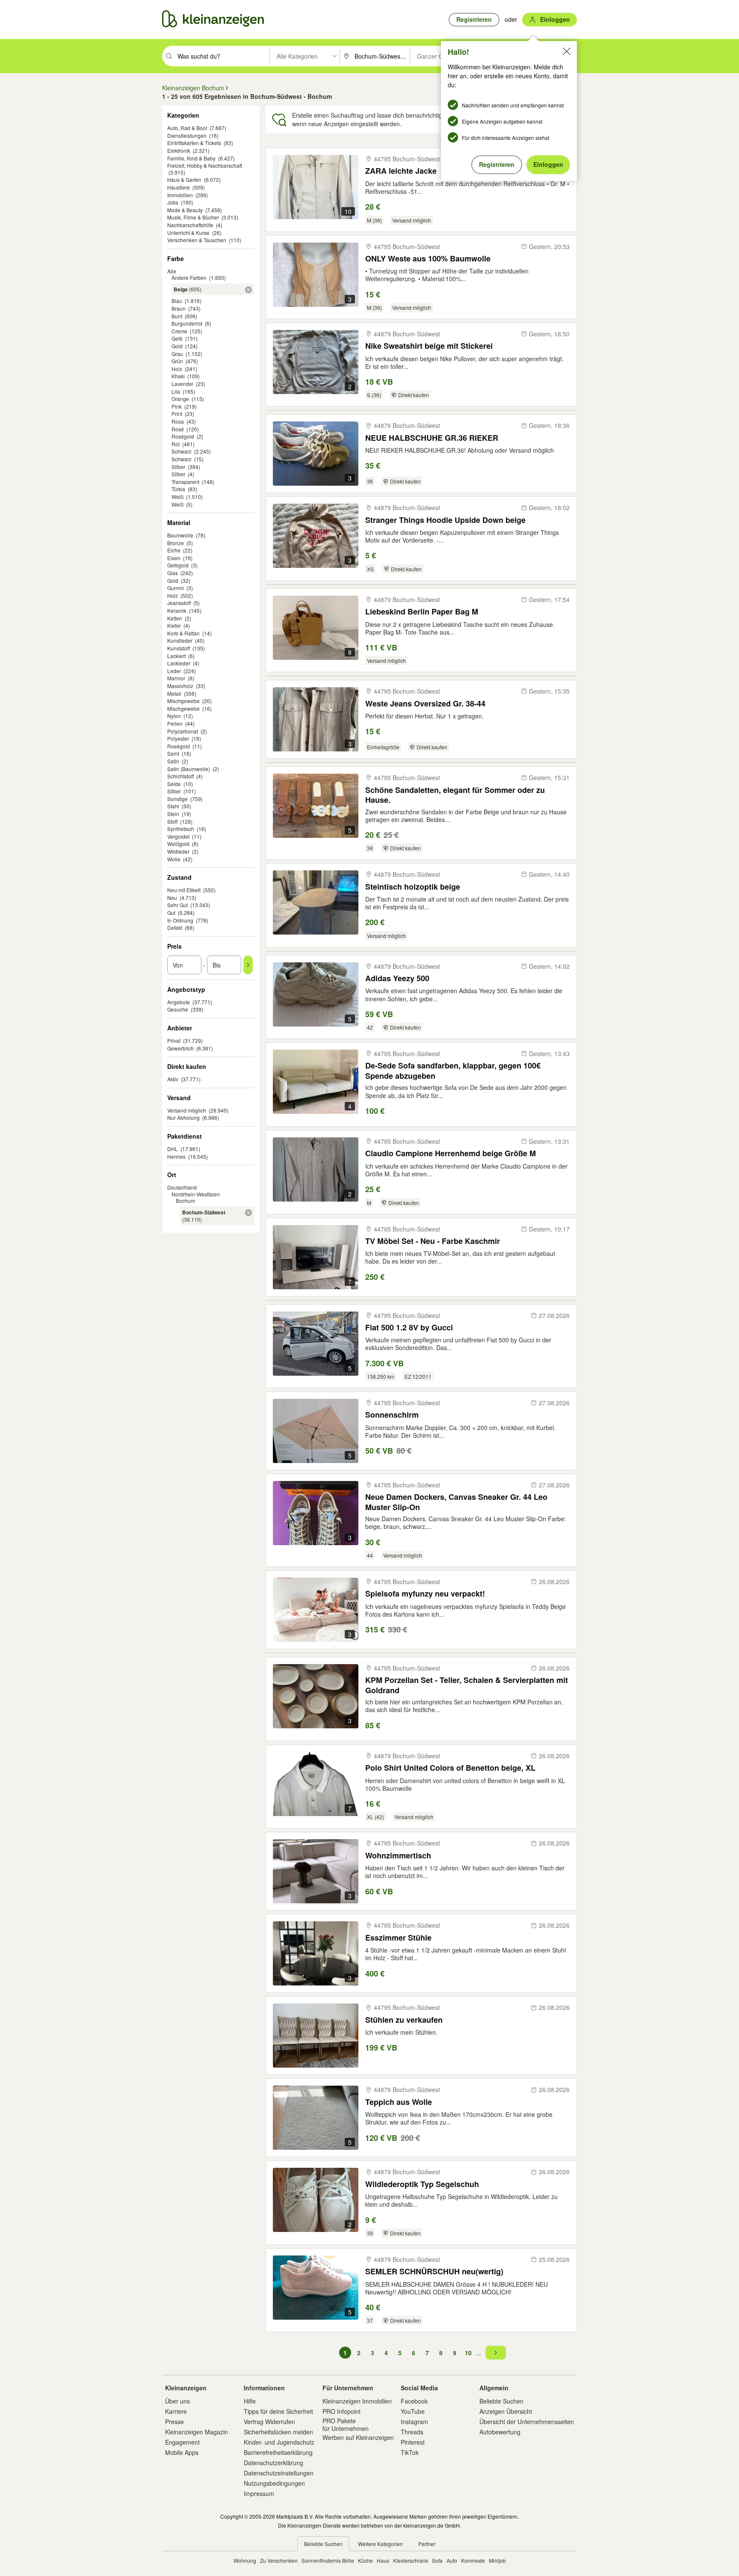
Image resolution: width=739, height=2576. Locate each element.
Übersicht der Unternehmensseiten (527, 2422)
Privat (174, 1040)
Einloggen (548, 164)
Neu (172, 898)
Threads (412, 2432)
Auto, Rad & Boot (187, 128)
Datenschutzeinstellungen (279, 2473)
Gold (173, 580)
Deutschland (182, 1187)
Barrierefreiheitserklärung (278, 2452)
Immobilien (180, 195)
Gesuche (178, 1009)
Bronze (176, 543)
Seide (174, 784)
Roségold (179, 746)
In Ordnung (180, 920)
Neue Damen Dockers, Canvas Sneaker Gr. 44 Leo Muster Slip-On (456, 1502)
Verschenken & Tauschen (197, 240)
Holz (173, 595)
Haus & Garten (184, 180)
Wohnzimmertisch (398, 1856)
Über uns (177, 2401)
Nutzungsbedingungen (274, 2483)
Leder (174, 671)
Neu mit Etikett (184, 890)
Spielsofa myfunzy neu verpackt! (425, 1594)
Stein (173, 814)
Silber (174, 791)
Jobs (173, 202)
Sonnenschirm (392, 1415)
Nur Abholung (183, 1117)
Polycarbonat (183, 731)
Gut (171, 913)
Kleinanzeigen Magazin (197, 2432)
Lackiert (176, 656)
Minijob (497, 2560)
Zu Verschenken (279, 2560)
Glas (173, 573)
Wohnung (245, 2560)
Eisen (174, 558)
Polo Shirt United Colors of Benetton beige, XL (450, 1768)
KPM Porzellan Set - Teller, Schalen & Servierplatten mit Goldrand (467, 1685)
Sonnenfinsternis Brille (328, 2560)
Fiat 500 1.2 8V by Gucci (409, 1328)
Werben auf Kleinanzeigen (358, 2437)
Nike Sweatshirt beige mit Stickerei (429, 346)
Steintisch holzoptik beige (413, 887)
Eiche (174, 550)
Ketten (175, 618)
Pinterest (413, 2442)
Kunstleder (180, 640)
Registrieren (497, 164)
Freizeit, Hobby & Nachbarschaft (205, 165)
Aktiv (173, 1079)
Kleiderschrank (411, 2560)
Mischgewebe (183, 701)
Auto (452, 2560)
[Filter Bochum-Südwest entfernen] (248, 1213)
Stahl (173, 806)
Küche (365, 2560)
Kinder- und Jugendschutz (279, 2442)
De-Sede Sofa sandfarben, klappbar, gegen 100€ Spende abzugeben (453, 1070)
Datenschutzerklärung (273, 2463)
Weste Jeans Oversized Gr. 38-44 (425, 704)
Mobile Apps (182, 2452)
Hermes (176, 1156)
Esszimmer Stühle (398, 1938)
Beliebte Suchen (501, 2401)
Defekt (175, 927)
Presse (174, 2422)
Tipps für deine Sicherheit (278, 2411)
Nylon (174, 716)
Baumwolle (180, 535)
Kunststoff (179, 648)
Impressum (259, 2493)
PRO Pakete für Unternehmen (346, 2425)
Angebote (179, 1002)
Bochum (185, 1200)
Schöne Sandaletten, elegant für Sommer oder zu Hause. (455, 795)
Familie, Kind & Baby (191, 158)
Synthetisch (181, 829)
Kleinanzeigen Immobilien (357, 2401)
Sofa (437, 2560)
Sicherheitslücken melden (278, 2432)
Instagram (414, 2422)
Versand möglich (187, 1110)
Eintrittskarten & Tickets (194, 143)
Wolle (174, 859)
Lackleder (179, 663)
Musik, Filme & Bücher (193, 217)
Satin (173, 761)
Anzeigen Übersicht (506, 2411)
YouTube (413, 2411)
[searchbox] (223, 56)
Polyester (178, 738)
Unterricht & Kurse (188, 233)
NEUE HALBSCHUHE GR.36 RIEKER (432, 438)
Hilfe (250, 2401)
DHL (173, 1149)
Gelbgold (178, 565)
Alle (172, 271)
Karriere (176, 2411)
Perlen (175, 723)
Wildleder (178, 851)
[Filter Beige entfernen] (248, 290)
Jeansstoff (179, 603)
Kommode (473, 2560)
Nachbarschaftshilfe (190, 225)
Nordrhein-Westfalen (196, 1194)
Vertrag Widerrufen (269, 2422)
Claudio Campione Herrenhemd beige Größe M (451, 1153)
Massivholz (180, 686)
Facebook (414, 2401)
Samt (173, 753)
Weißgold (178, 844)
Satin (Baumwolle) (189, 769)
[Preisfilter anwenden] (248, 965)
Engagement (182, 2442)
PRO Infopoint (341, 2411)
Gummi (176, 588)
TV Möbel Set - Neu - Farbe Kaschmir (433, 1241)
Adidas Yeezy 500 (397, 978)
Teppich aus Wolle (399, 2102)
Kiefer (174, 625)
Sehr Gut (177, 905)
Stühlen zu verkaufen (404, 2020)
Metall (174, 693)
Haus (383, 2560)
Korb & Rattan (183, 633)
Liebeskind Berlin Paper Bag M (422, 612)
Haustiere (179, 187)
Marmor (176, 678)
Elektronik (179, 150)
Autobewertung (500, 2432)
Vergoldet (178, 836)
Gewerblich (180, 1048)
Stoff (172, 821)
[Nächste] (496, 2353)
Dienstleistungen (187, 135)
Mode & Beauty (185, 210)
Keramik (177, 610)
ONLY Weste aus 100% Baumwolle (428, 259)
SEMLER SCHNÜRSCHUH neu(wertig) (434, 2272)
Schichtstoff (180, 776)
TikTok (410, 2452)
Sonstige (177, 799)
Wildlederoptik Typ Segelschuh (422, 2184)
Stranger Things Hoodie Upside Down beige (445, 520)
